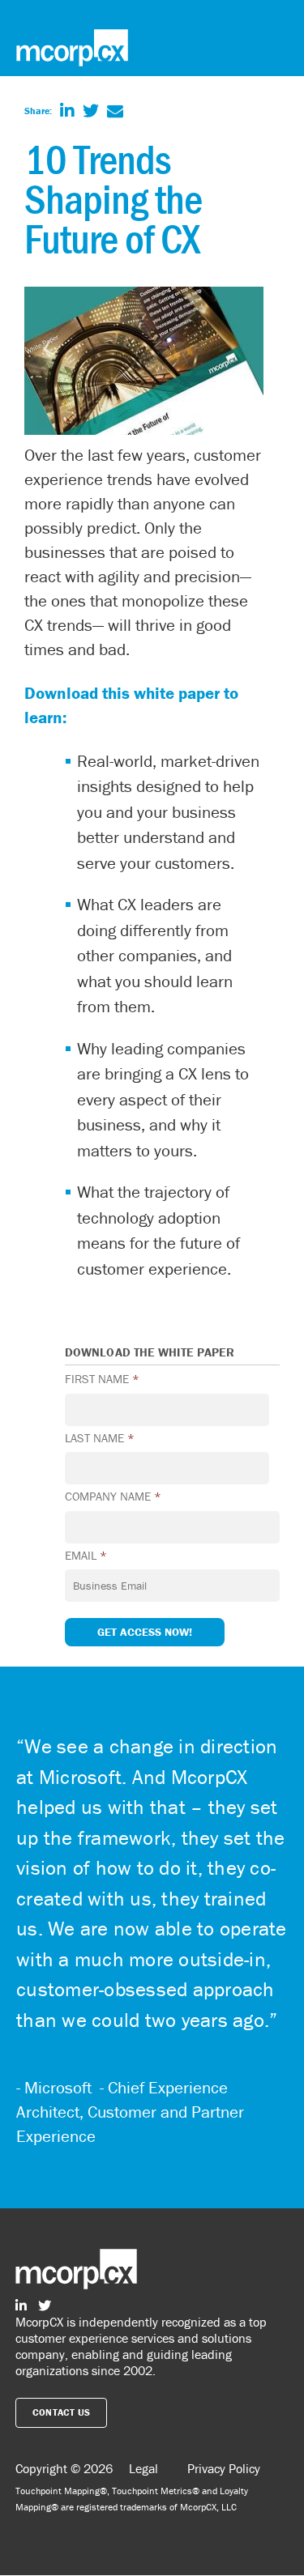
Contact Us (62, 2412)
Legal (143, 2468)
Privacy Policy (224, 2468)
